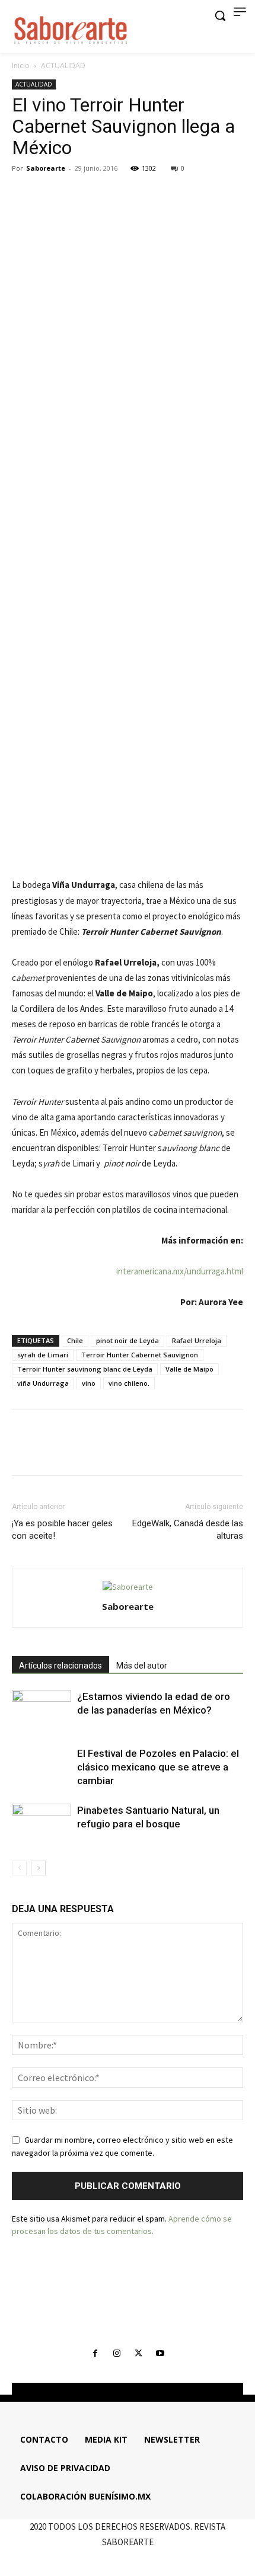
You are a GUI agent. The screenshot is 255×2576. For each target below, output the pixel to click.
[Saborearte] (71, 28)
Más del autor (142, 1666)
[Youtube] (160, 2354)
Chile (75, 1340)
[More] (133, 195)
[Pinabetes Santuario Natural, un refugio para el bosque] (42, 1824)
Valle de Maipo (189, 1369)
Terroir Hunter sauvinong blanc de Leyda (85, 1369)
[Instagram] (117, 2354)
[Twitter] (51, 195)
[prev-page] (19, 1868)
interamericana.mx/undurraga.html (180, 1271)
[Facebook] (24, 195)
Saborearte (46, 168)
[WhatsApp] (106, 195)
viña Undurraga (43, 1383)
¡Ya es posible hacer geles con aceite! (62, 1530)
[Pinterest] (78, 195)
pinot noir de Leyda (128, 1340)
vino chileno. (129, 1383)
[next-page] (38, 1868)
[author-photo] (128, 1587)
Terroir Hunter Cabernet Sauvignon (140, 1355)
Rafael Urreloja (197, 1340)
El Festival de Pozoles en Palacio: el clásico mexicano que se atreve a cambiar (158, 1767)
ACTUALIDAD (63, 65)
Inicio (21, 65)
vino (89, 1383)
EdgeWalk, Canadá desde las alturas (188, 1530)
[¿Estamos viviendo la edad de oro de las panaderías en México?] (42, 1710)
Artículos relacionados (60, 1666)
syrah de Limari (43, 1355)
